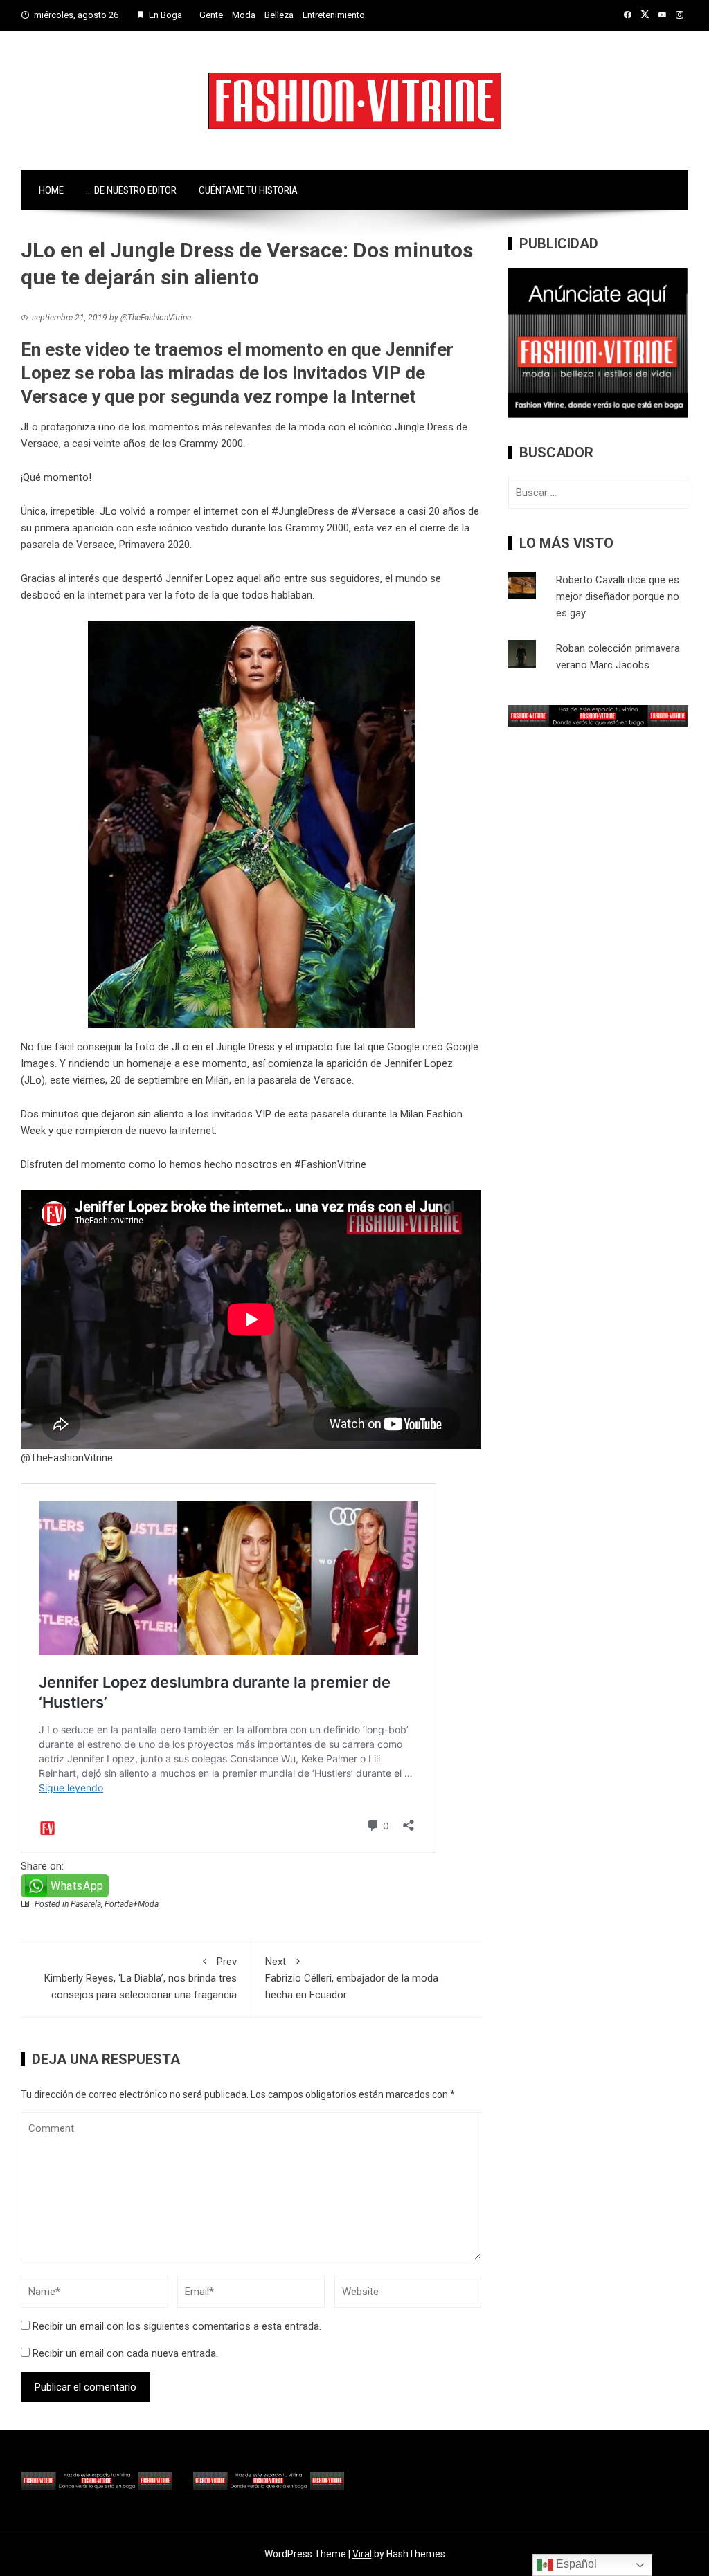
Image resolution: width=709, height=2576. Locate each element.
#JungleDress (303, 511)
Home (51, 190)
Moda (244, 15)
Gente (211, 15)
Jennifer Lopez (419, 1063)
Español (575, 2564)
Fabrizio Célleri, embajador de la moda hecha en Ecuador (352, 1978)
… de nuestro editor (131, 190)
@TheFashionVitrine (67, 1458)
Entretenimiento (334, 15)
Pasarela (86, 1904)
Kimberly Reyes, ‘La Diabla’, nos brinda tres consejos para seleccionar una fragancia (141, 1978)
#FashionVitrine (330, 1164)
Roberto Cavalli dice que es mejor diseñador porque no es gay (618, 596)
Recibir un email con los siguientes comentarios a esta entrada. (177, 2326)
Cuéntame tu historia (248, 190)
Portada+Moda (132, 1904)
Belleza (279, 15)
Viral (362, 2554)
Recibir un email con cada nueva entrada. (125, 2353)
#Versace (374, 511)
